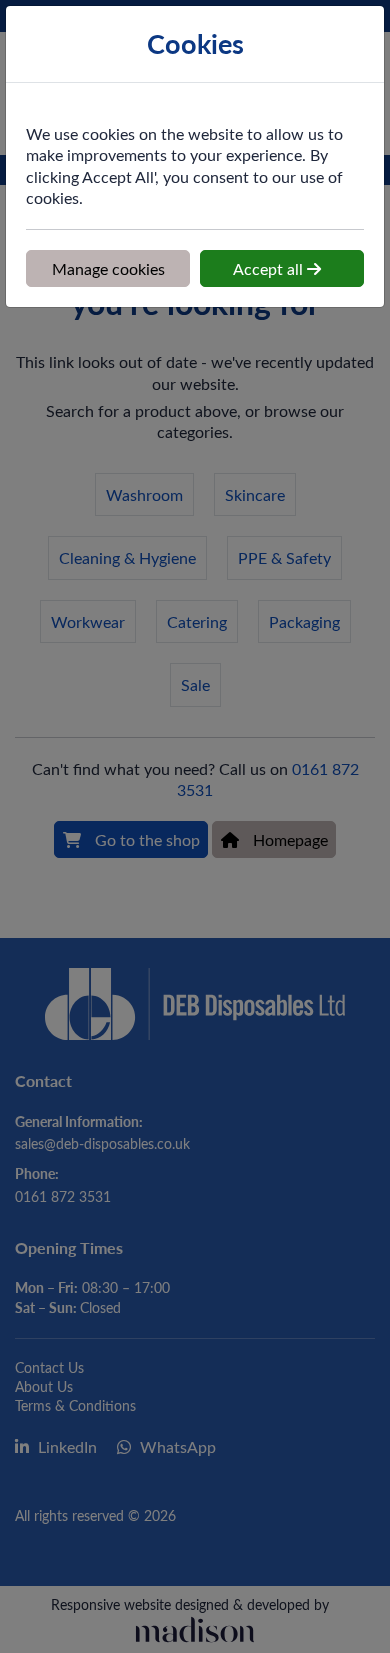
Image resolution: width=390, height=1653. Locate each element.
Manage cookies (108, 268)
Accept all (270, 268)
